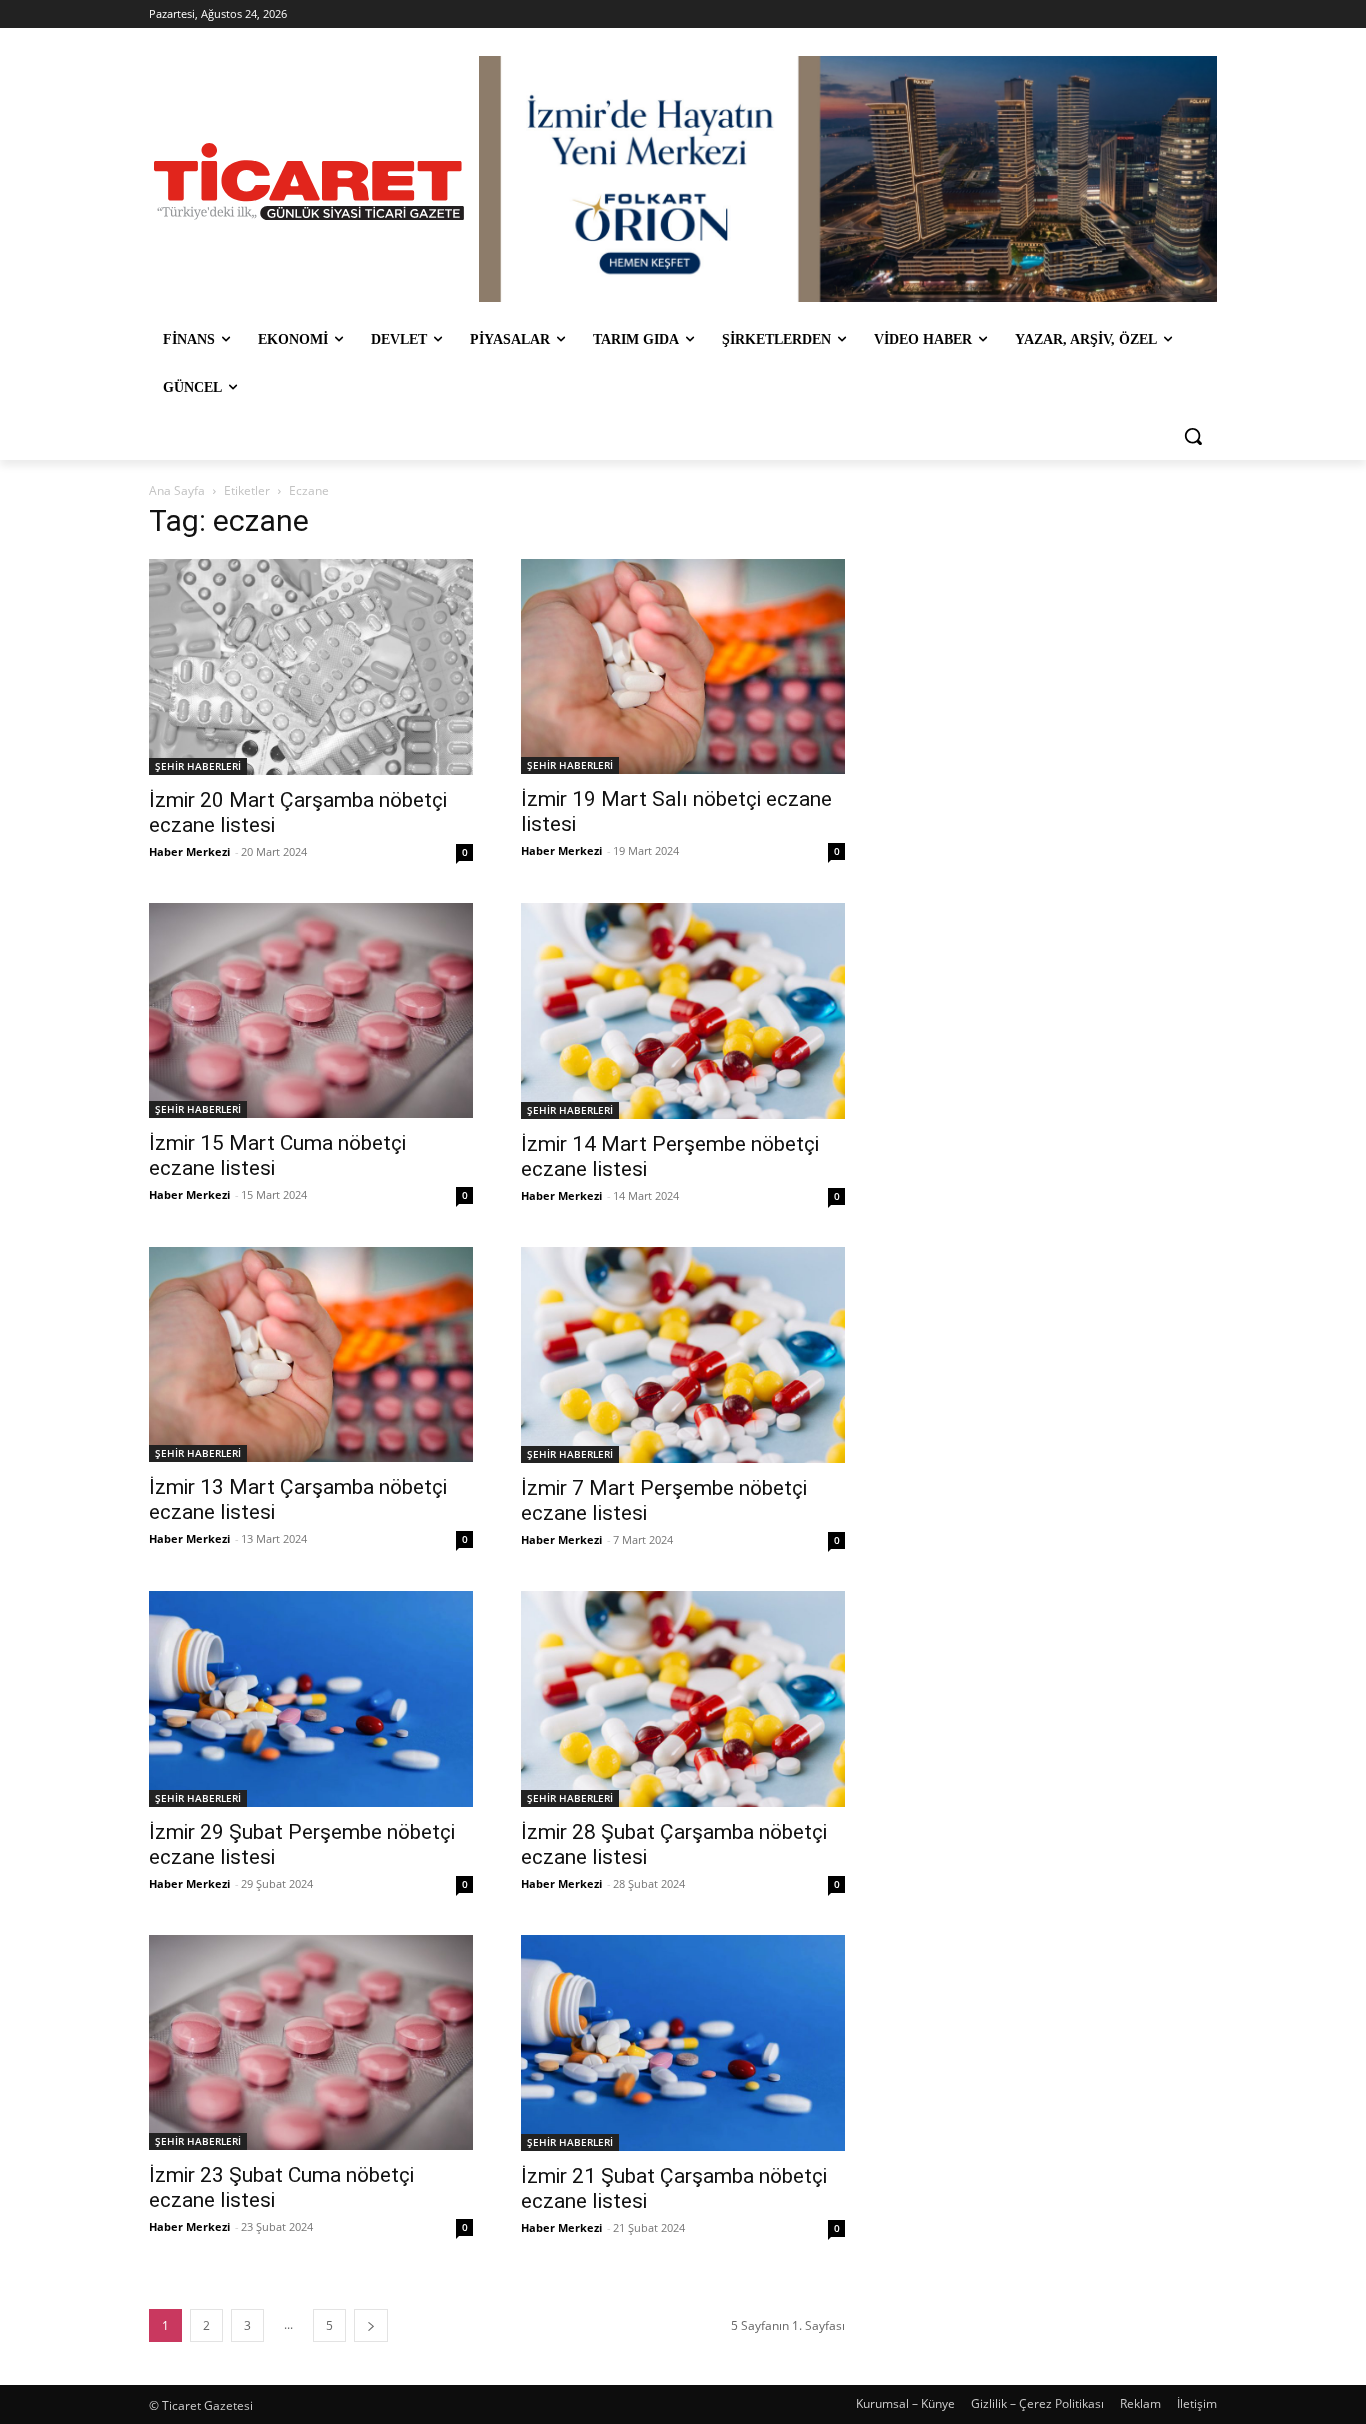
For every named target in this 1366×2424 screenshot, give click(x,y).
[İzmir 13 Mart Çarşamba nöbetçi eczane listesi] (311, 1354)
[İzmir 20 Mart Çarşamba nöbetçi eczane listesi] (311, 667)
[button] (1193, 436)
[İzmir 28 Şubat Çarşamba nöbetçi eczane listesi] (683, 1699)
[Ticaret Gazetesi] (309, 181)
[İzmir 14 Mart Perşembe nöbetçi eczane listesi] (683, 1011)
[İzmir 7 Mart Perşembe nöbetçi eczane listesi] (683, 1355)
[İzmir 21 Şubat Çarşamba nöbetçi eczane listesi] (683, 2043)
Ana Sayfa (177, 490)
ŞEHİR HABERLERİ (198, 766)
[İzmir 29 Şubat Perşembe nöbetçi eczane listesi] (311, 1699)
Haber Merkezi (189, 851)
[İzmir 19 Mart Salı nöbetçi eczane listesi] (683, 666)
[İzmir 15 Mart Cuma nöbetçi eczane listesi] (311, 1010)
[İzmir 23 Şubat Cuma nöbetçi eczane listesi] (311, 2042)
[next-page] (371, 2325)
